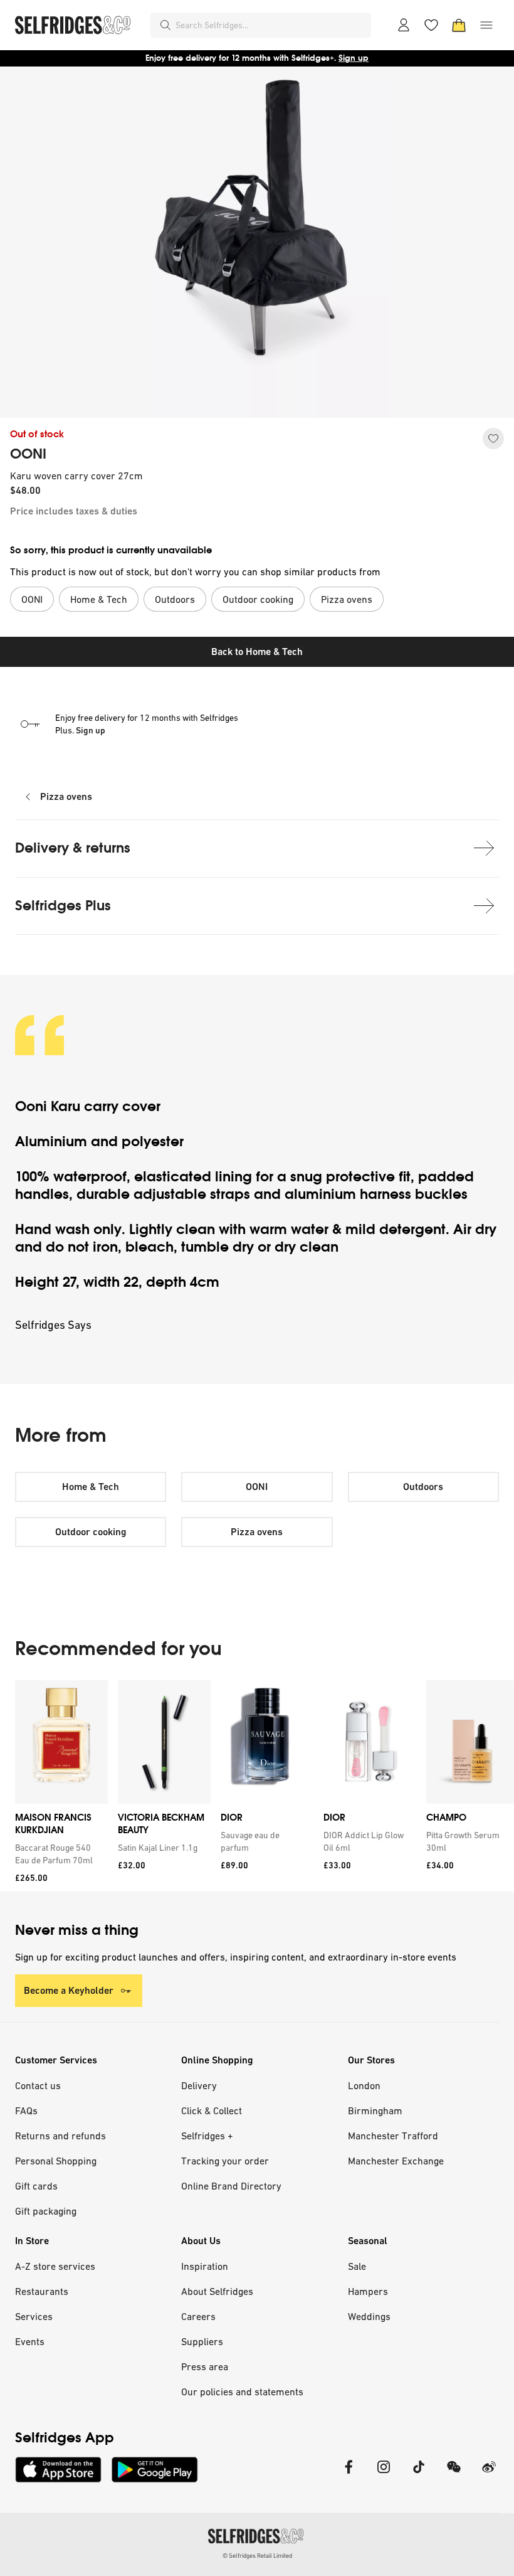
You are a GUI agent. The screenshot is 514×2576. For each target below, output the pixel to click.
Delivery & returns (73, 848)
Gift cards (36, 2186)
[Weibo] (489, 2475)
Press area (205, 2366)
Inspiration (205, 2266)
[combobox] (271, 25)
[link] (59, 1854)
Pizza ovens (66, 796)
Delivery (199, 2085)
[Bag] (459, 25)
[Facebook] (349, 2475)
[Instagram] (384, 2475)
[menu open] (486, 25)
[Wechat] (454, 2475)
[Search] (165, 25)
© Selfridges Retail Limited (257, 2556)
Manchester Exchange (396, 2161)
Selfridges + (207, 2136)
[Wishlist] (431, 25)
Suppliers (202, 2341)
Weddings (369, 2316)
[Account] (404, 25)
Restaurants (42, 2291)
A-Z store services (55, 2266)
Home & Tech (91, 1487)
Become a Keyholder (69, 1990)
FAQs (26, 2110)
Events (30, 2341)
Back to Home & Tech (257, 652)
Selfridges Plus (63, 906)
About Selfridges (217, 2291)
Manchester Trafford (393, 2136)
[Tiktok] (419, 2475)
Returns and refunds (60, 2136)
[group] (257, 1786)
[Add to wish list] (493, 439)
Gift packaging (46, 2211)
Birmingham (375, 2110)
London (364, 2085)
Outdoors (423, 1487)
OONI (28, 454)
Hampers (368, 2291)
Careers (198, 2316)
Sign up (354, 58)
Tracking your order (225, 2161)
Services (34, 2316)
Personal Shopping (56, 2161)
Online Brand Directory (231, 2186)
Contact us (38, 2085)
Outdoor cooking (91, 1532)
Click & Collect (212, 2110)
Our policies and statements (242, 2392)
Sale (357, 2266)
